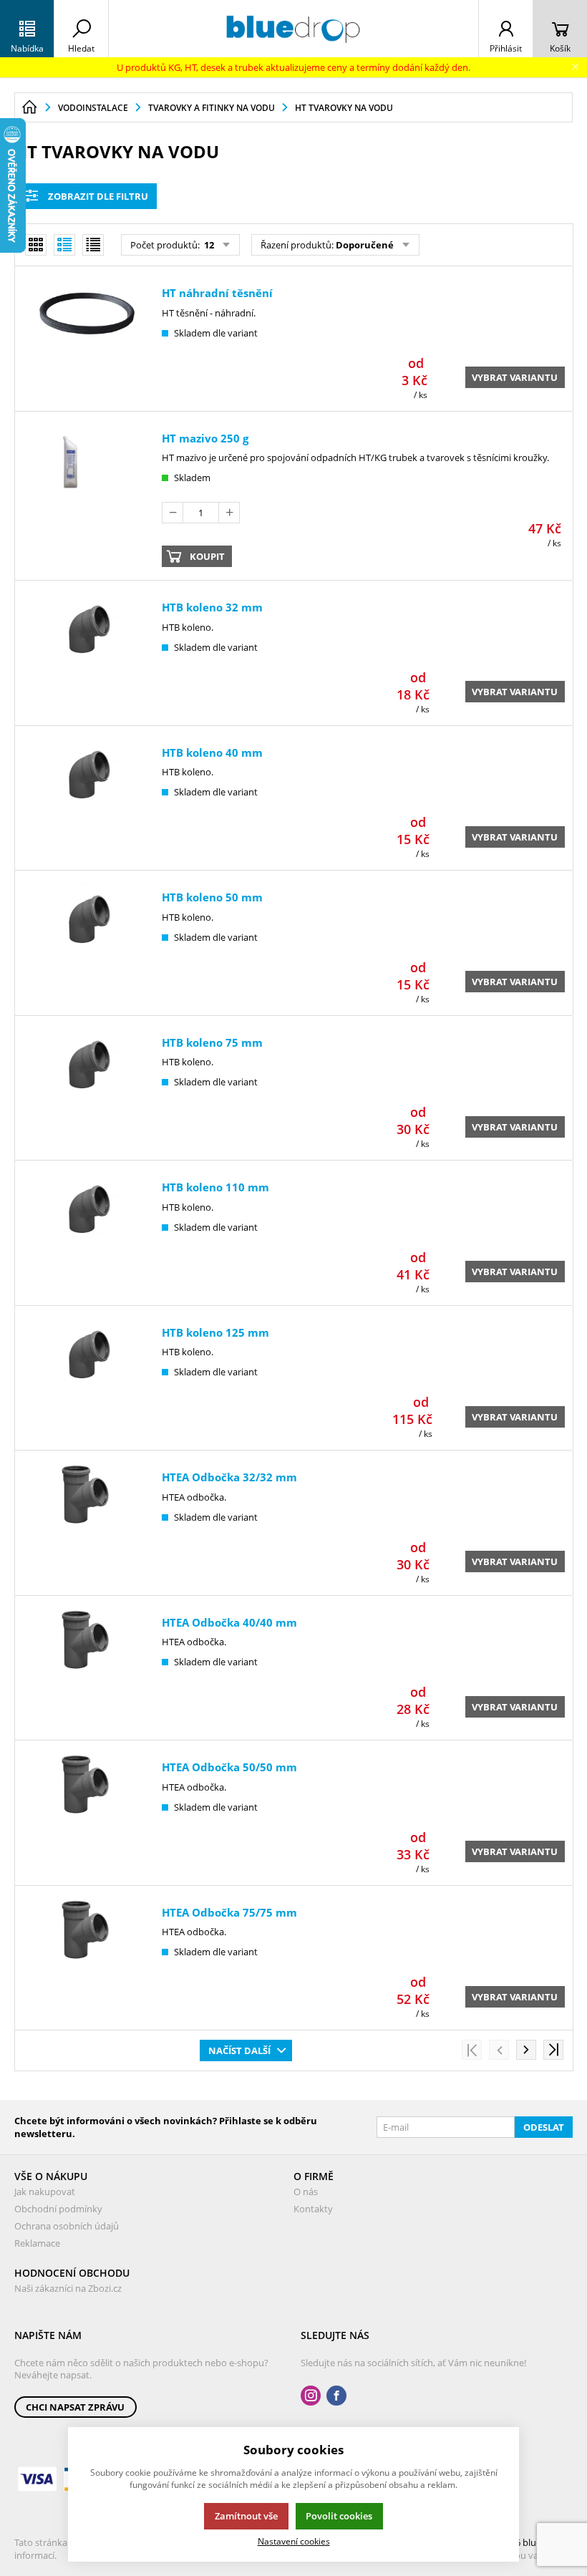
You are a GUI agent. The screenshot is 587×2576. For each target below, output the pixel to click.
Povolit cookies (339, 2516)
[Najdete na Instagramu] (311, 2396)
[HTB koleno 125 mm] (87, 1380)
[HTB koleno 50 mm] (87, 945)
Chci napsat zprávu (75, 2407)
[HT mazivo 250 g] (87, 498)
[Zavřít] (575, 67)
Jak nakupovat (45, 2192)
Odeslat (544, 2127)
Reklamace (37, 2243)
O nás (306, 2192)
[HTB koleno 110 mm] (87, 1235)
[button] (27, 29)
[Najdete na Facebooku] (336, 2396)
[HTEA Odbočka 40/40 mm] (87, 1670)
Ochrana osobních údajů (67, 2226)
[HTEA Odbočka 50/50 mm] (87, 1815)
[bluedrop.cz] (293, 29)
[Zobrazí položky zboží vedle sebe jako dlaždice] (36, 245)
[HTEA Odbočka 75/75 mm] (87, 1960)
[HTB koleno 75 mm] (87, 1090)
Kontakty (313, 2209)
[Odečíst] (173, 513)
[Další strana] (526, 2050)
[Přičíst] (229, 513)
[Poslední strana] (553, 2050)
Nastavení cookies (294, 2541)
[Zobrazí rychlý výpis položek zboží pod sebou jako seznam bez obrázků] (93, 245)
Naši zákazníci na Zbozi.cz (68, 2288)
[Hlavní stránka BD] (29, 107)
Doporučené (365, 245)
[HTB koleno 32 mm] (87, 655)
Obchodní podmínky (58, 2209)
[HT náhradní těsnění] (87, 341)
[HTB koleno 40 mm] (87, 800)
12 (208, 245)
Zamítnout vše (246, 2516)
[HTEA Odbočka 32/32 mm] (87, 1525)
